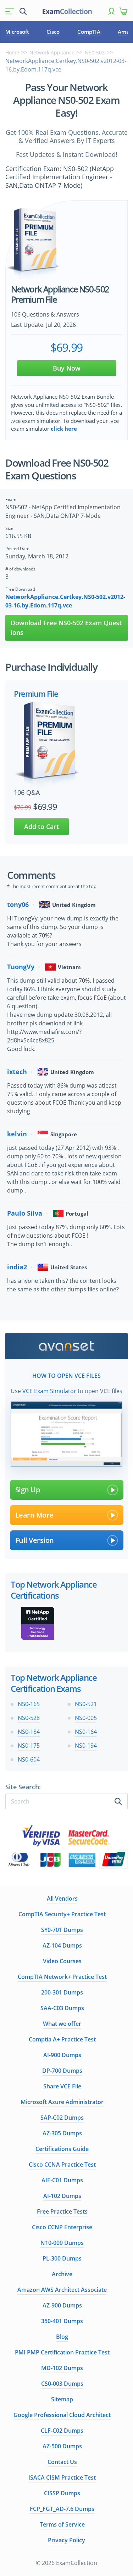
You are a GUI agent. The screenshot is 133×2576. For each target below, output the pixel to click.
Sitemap (62, 2399)
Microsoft (17, 32)
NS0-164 (86, 1732)
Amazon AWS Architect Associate (62, 2290)
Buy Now (67, 368)
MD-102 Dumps (62, 2368)
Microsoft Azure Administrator (62, 2102)
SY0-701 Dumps (62, 1930)
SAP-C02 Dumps (62, 2118)
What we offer (62, 2024)
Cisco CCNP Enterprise (62, 2227)
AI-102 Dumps (62, 2196)
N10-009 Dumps (62, 2243)
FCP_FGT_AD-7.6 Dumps (62, 2509)
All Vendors (62, 1898)
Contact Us (62, 2462)
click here (64, 429)
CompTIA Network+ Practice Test (62, 1977)
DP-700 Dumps (62, 2071)
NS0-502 (95, 52)
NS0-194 (86, 1746)
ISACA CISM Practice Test (62, 2477)
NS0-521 (86, 1704)
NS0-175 (29, 1746)
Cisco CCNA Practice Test (62, 2165)
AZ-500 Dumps (62, 2446)
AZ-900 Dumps (62, 2305)
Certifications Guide (62, 2149)
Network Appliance (52, 52)
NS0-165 (29, 1704)
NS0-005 (86, 1718)
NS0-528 (29, 1718)
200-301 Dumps (62, 1992)
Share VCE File (62, 2086)
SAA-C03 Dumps (62, 2008)
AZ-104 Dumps (62, 1945)
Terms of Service (62, 2524)
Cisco (53, 32)
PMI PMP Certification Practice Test (62, 2352)
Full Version (35, 1540)
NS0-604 (29, 1759)
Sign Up (28, 1490)
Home (12, 52)
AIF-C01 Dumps (62, 2180)
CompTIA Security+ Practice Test (62, 1914)
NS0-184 (29, 1732)
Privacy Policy (66, 2540)
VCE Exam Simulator (49, 1391)
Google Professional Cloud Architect (62, 2415)
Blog (62, 2337)
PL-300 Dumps (62, 2258)
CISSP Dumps (62, 2493)
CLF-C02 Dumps (62, 2431)
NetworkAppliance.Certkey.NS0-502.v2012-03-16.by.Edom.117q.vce (65, 601)
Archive (62, 2274)
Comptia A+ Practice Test (62, 2039)
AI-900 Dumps (62, 2055)
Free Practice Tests (62, 2211)
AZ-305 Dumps (62, 2133)
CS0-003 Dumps (62, 2384)
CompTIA (89, 32)
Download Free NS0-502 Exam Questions (66, 628)
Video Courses (62, 1961)
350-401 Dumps (62, 2321)
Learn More (34, 1515)
